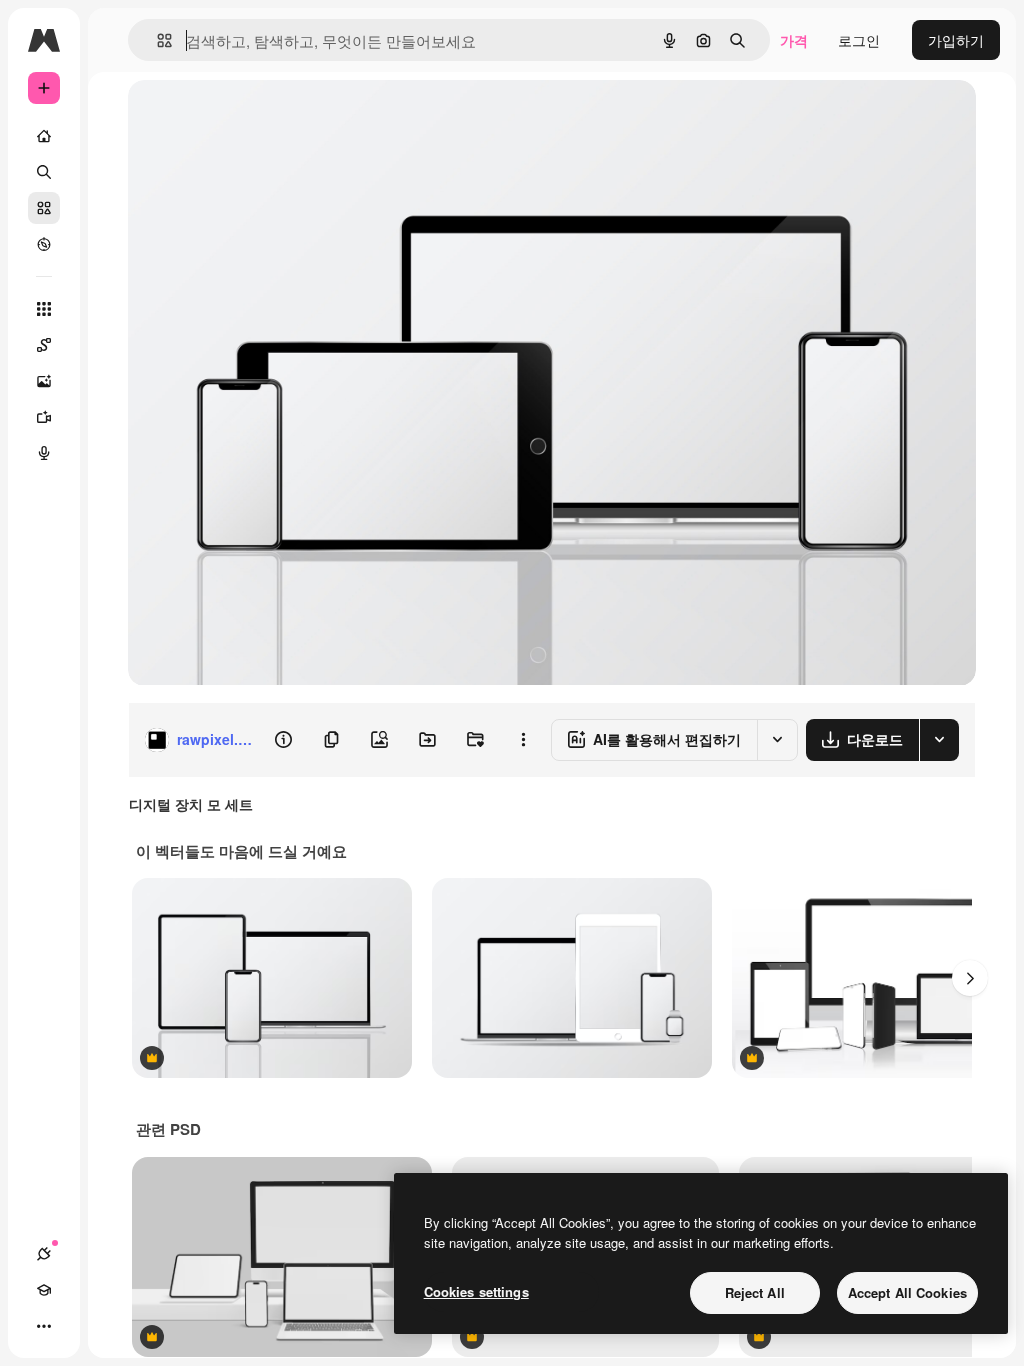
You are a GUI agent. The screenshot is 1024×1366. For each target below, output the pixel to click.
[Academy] (44, 1290)
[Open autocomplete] (156, 40)
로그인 (859, 40)
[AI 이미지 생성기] (44, 381)
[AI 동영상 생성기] (44, 417)
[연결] (44, 1254)
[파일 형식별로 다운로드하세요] (939, 740)
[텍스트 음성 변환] (44, 453)
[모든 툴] (44, 309)
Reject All (755, 1292)
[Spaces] (44, 345)
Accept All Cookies (907, 1292)
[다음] (970, 978)
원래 (243, 117)
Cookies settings (476, 1291)
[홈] (44, 136)
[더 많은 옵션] (523, 740)
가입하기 (956, 40)
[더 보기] (44, 1326)
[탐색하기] (44, 244)
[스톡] (44, 208)
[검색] (44, 172)
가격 (794, 40)
